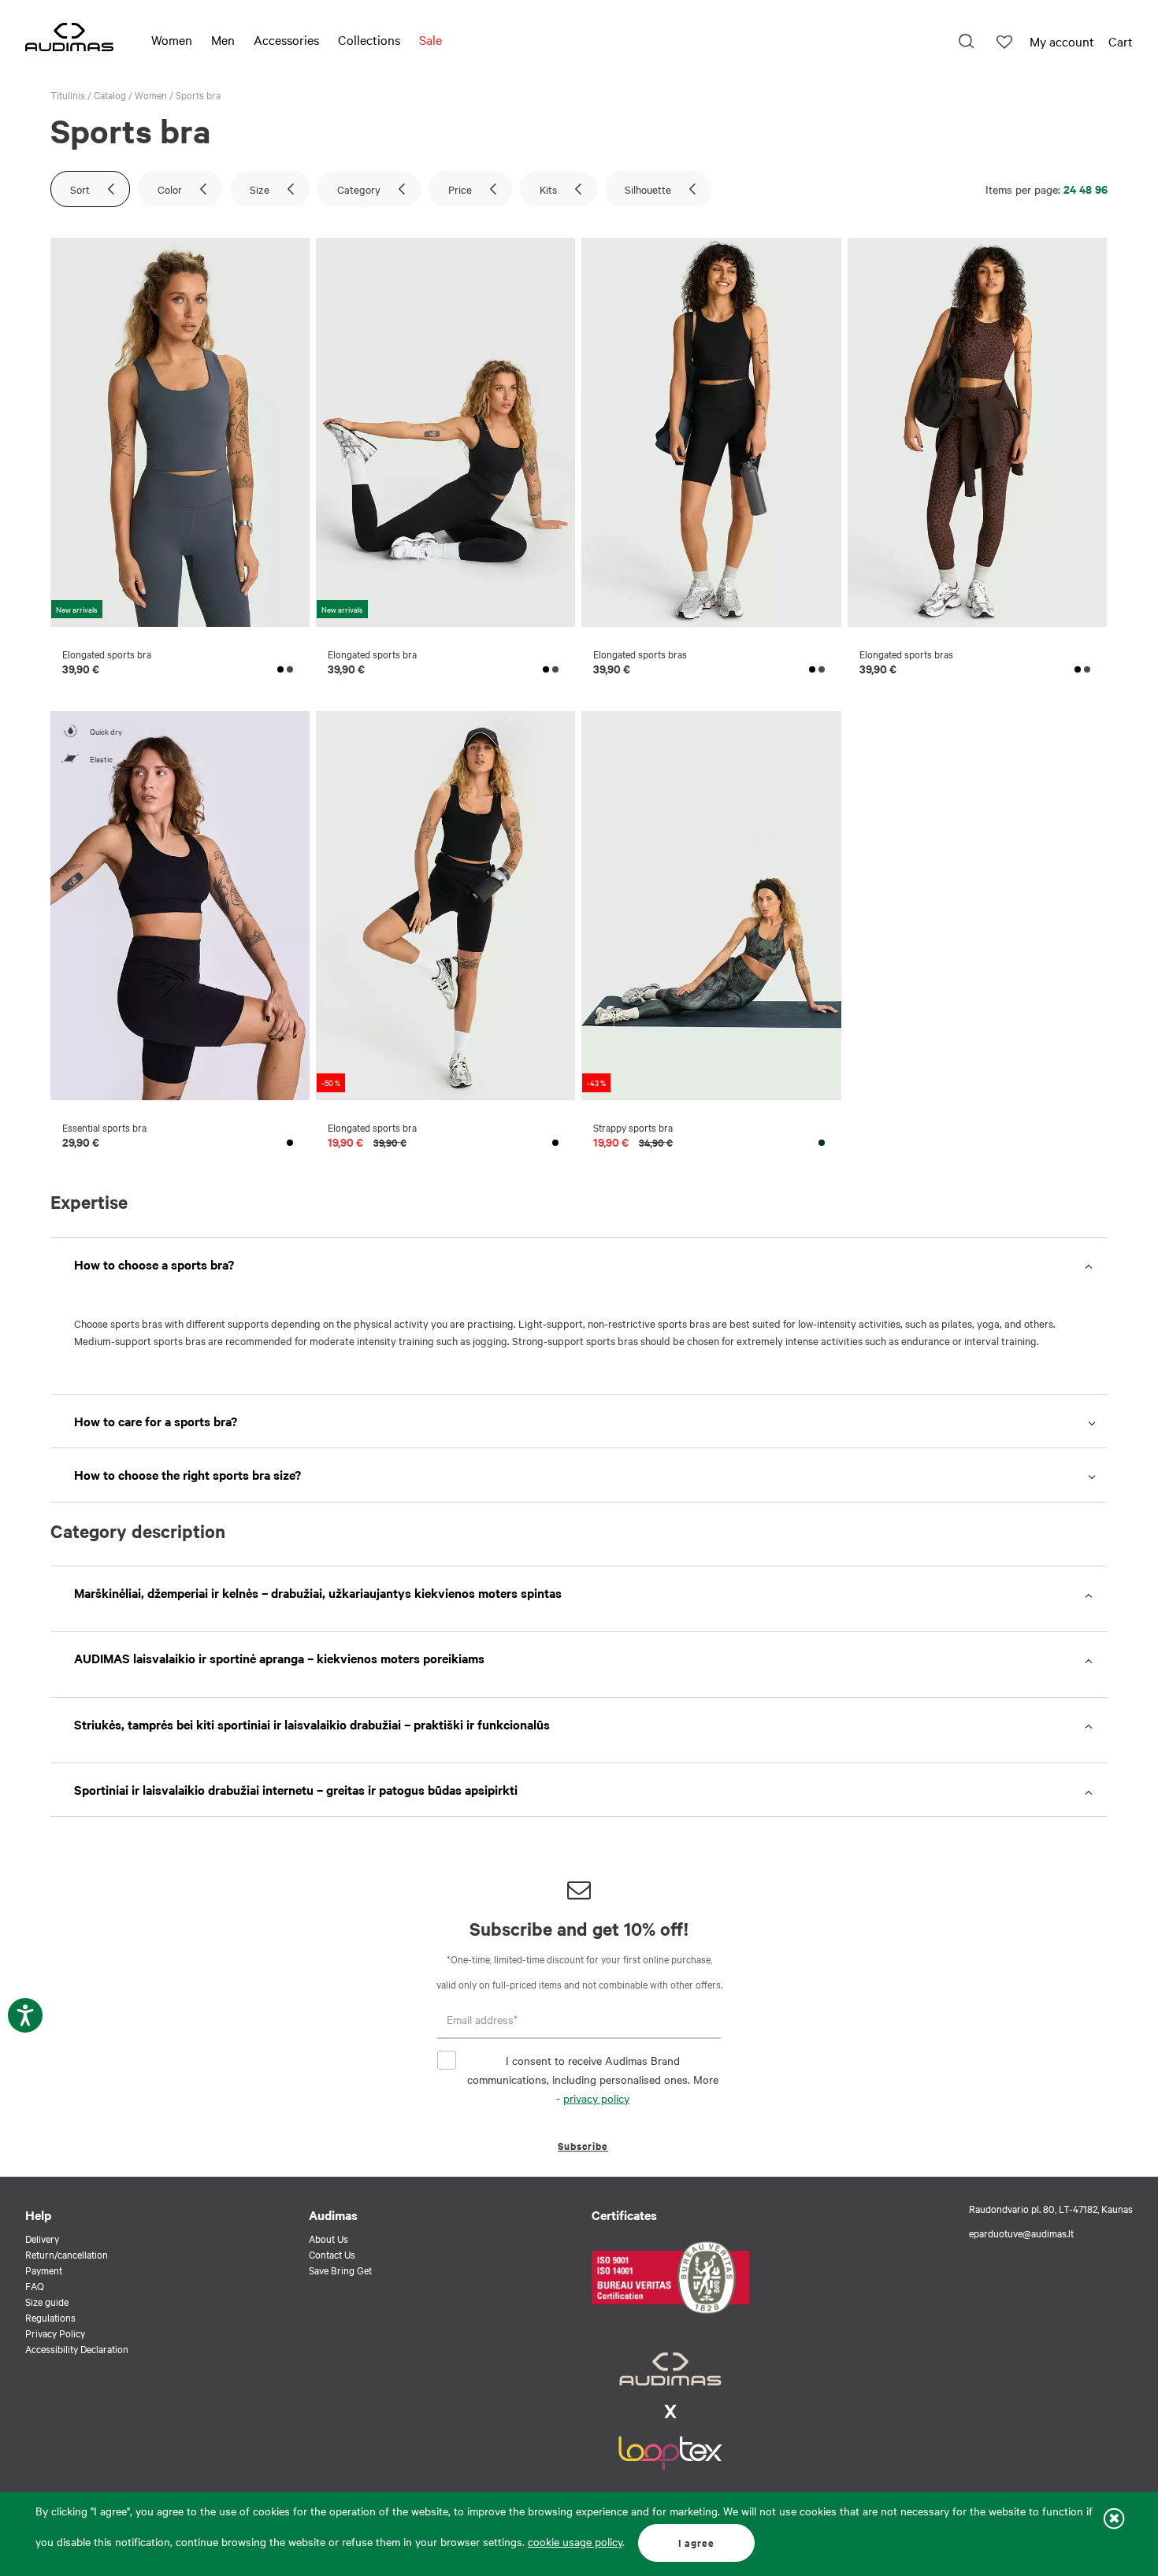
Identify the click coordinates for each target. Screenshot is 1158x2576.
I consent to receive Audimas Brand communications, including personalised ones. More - (593, 2079)
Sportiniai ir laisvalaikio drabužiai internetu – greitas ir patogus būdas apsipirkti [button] (296, 1789)
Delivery (42, 2238)
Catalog (110, 95)
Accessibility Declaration (77, 2348)
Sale (431, 39)
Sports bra (198, 95)
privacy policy (596, 2098)
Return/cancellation (67, 2254)
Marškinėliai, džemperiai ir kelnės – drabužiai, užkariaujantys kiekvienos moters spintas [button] (318, 1592)
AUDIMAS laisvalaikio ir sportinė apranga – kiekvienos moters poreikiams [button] (279, 1658)
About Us (328, 2238)
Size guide (47, 2301)
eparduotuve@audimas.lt (1021, 2233)
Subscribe (583, 2146)
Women (172, 39)
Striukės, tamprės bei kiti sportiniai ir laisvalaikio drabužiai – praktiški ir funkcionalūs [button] (312, 1724)
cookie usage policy (575, 2541)
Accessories (286, 39)
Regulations (50, 2317)
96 (1101, 189)
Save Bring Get (340, 2270)
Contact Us (332, 2254)
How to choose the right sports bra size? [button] (187, 1474)
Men (223, 39)
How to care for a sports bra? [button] (156, 1421)
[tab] (579, 1264)
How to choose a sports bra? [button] (154, 1264)
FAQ (35, 2285)
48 (1086, 189)
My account (1062, 41)
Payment (44, 2270)
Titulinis (68, 95)
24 (1070, 189)
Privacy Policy (55, 2333)
